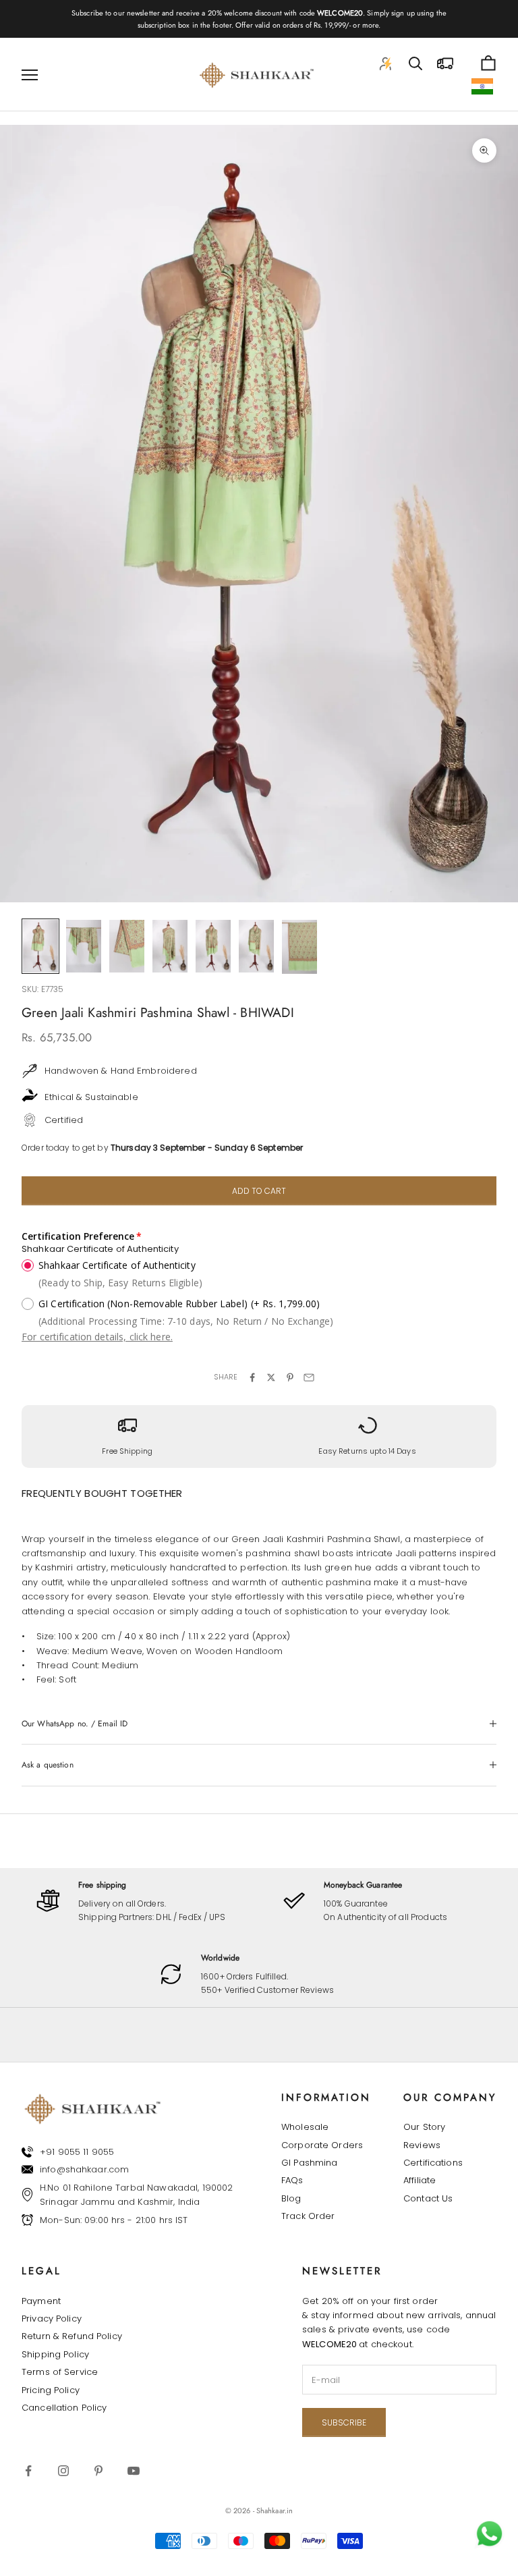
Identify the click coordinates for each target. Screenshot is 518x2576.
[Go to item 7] (299, 947)
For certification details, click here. (97, 1337)
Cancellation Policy (64, 2408)
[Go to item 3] (127, 946)
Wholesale (305, 2127)
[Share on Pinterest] (290, 1377)
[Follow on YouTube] (134, 2471)
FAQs (292, 2180)
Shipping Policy (55, 2354)
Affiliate (420, 2180)
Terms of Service (60, 2372)
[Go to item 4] (170, 946)
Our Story (424, 2127)
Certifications (433, 2163)
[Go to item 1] (40, 946)
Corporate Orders (322, 2145)
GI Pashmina (309, 2163)
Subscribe (344, 2422)
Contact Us (428, 2198)
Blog (291, 2198)
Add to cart (259, 1191)
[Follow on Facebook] (28, 2471)
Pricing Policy (51, 2390)
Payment (41, 2301)
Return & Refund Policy (72, 2336)
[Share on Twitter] (271, 1377)
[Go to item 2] (84, 946)
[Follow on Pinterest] (98, 2471)
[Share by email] (309, 1377)
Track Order (308, 2216)
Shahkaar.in (275, 2511)
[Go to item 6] (256, 946)
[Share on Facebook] (252, 1377)
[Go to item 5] (213, 946)
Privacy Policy (52, 2319)
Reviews (422, 2145)
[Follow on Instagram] (63, 2471)
